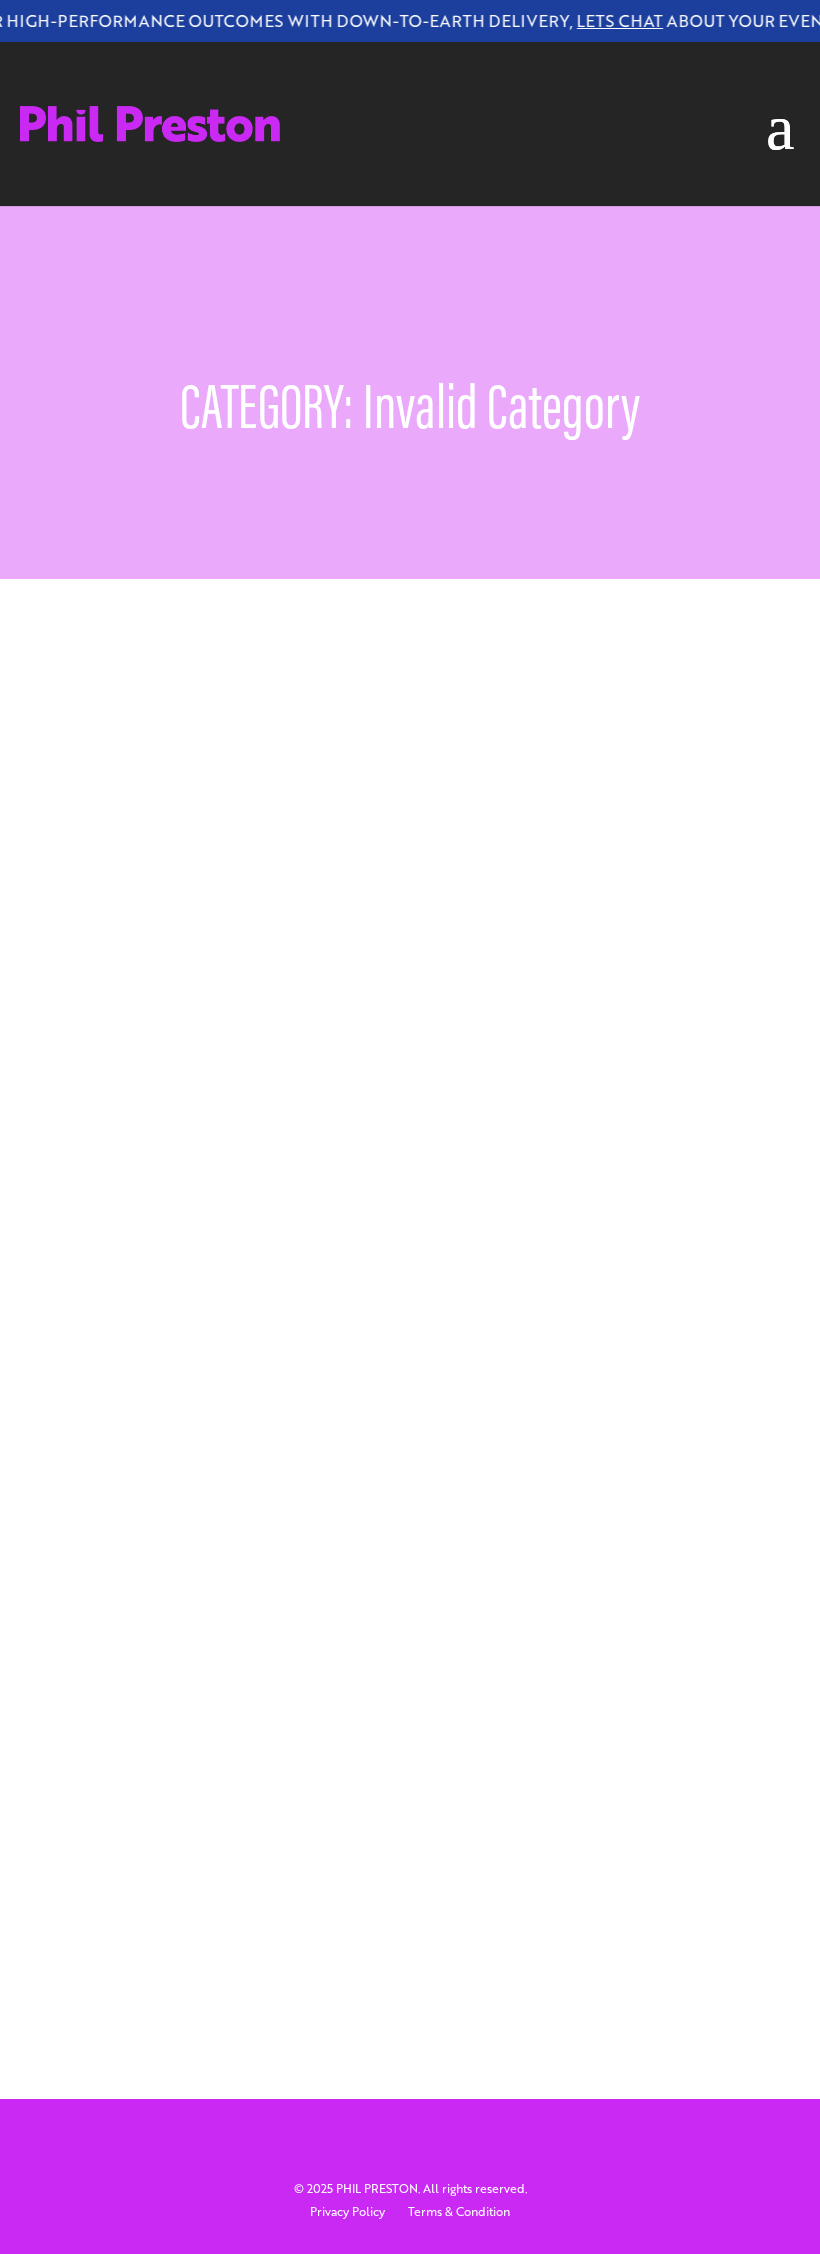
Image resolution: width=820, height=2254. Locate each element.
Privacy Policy (347, 2211)
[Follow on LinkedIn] (410, 68)
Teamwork (136, 1843)
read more (136, 1264)
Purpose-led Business (251, 1163)
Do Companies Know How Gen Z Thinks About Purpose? (313, 1789)
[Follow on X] (370, 68)
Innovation (624, 1139)
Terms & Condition (459, 2211)
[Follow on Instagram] (450, 68)
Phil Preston (161, 1139)
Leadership (138, 1163)
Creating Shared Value (372, 1139)
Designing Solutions (516, 1139)
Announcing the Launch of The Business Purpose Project (310, 1109)
